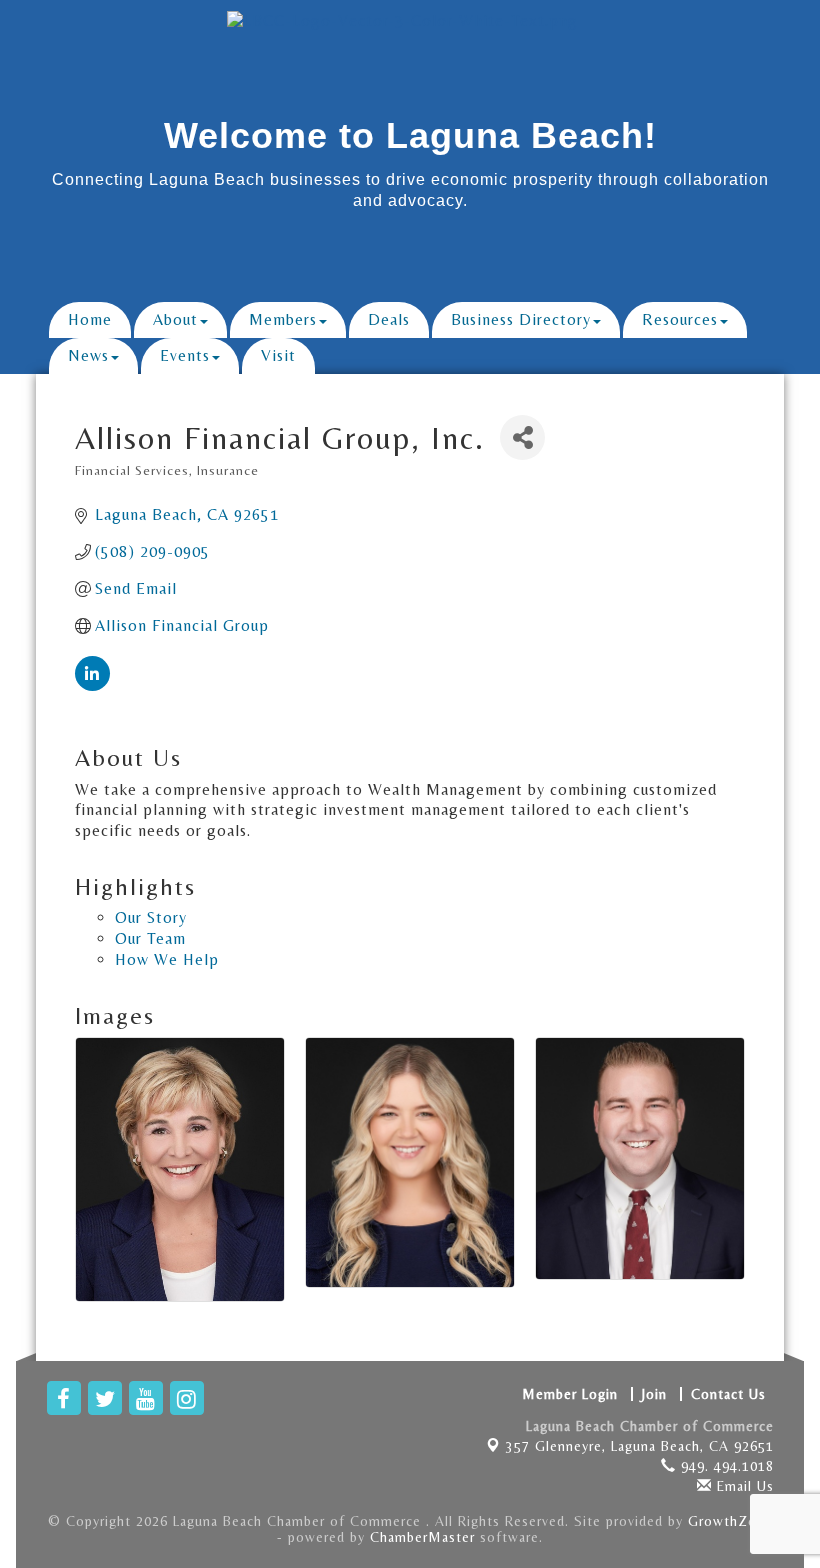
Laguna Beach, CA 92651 (640, 1446)
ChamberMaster (422, 1537)
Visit (278, 355)
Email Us (743, 1486)
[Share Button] (522, 437)
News (88, 355)
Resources (680, 319)
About (175, 319)
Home (90, 319)
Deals (389, 319)
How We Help (167, 959)
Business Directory (521, 319)
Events (185, 355)
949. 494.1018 (725, 1466)
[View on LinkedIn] (92, 685)
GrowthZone (730, 1521)
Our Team (150, 938)
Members (283, 319)
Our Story (151, 917)
